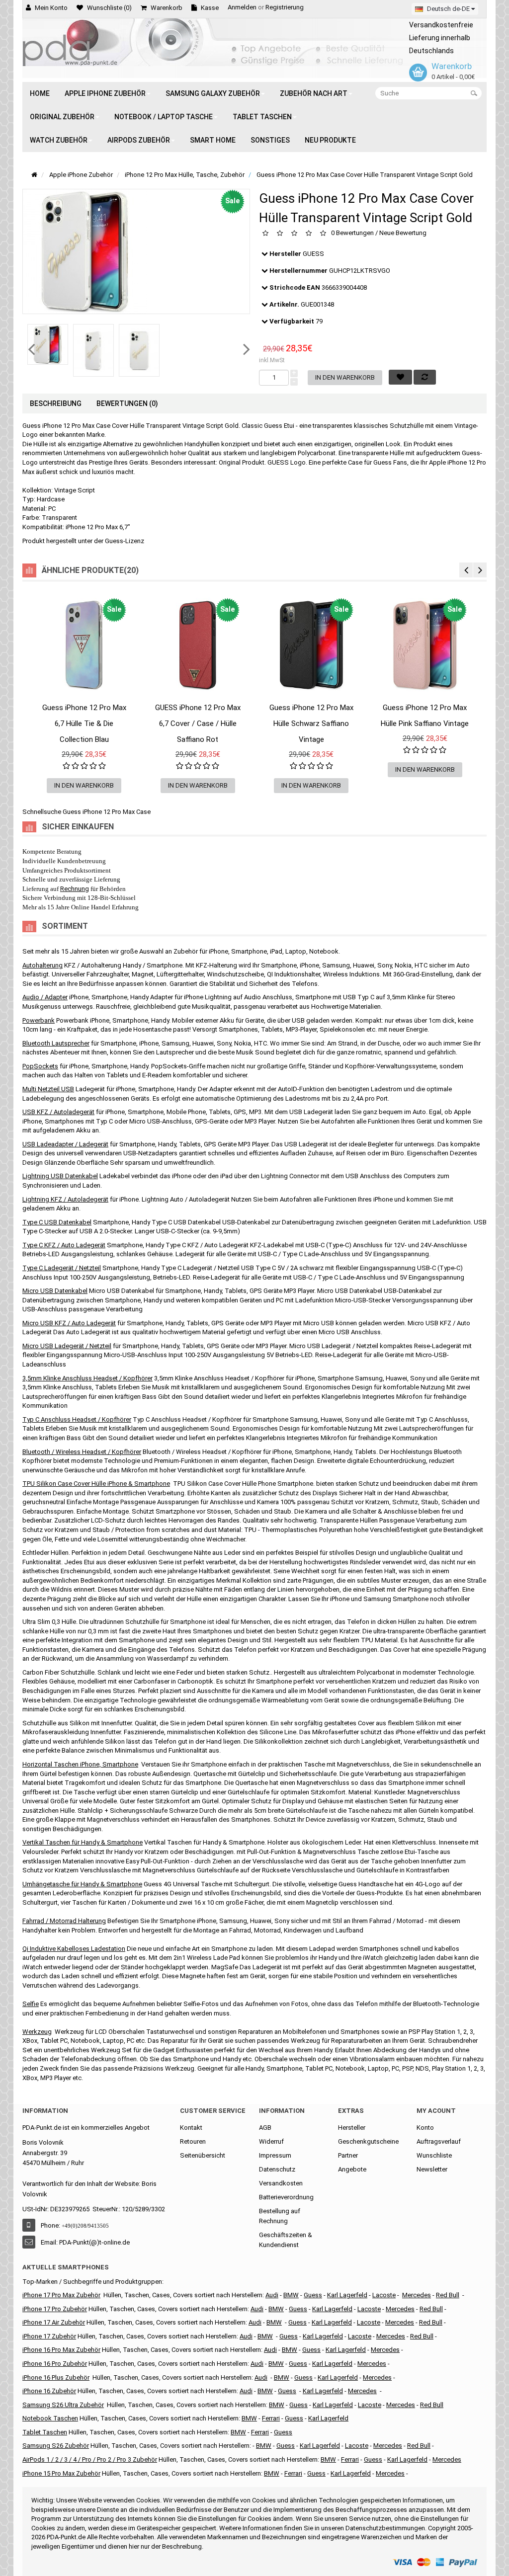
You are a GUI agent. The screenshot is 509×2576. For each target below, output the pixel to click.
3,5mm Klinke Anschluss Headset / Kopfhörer (87, 1378)
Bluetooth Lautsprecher (56, 1043)
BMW (265, 2336)
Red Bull (448, 2295)
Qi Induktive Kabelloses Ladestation (74, 1949)
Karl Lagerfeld (347, 2295)
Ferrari (293, 2473)
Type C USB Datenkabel (57, 1222)
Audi (255, 2322)
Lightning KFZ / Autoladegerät (65, 1199)
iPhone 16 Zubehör (49, 2391)
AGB (265, 2128)
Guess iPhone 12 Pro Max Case (107, 812)
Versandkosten (281, 2183)
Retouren (193, 2141)
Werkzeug (37, 2032)
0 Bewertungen (352, 233)
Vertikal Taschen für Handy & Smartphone (83, 1842)
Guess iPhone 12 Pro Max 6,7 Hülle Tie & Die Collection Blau (84, 724)
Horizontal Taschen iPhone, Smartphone (80, 1764)
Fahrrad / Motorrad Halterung (64, 1921)
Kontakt (191, 2128)
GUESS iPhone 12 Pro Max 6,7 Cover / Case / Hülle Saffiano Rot (198, 724)
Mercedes (417, 2295)
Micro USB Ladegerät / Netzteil (67, 1346)
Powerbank (39, 1020)
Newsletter (432, 2169)
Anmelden (242, 7)
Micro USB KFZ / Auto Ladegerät (69, 1323)
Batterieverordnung (286, 2197)
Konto (425, 2128)
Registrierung (285, 7)
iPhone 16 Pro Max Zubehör (61, 2350)
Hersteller (352, 2128)
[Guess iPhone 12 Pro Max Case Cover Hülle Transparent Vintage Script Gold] (48, 344)
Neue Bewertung (403, 233)
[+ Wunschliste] (39, 717)
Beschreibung (56, 403)
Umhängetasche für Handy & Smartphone (82, 1884)
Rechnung (75, 889)
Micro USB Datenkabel (55, 1291)
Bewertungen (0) (127, 403)
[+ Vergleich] (129, 717)
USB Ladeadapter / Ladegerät (65, 1144)
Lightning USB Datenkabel (60, 1176)
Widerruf (271, 2141)
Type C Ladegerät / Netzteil (62, 1268)
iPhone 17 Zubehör (49, 2336)
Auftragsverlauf (439, 2141)
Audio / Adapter (45, 997)
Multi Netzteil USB (48, 1089)
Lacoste (370, 2405)
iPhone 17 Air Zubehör (54, 2322)
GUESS (313, 254)
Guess (313, 2295)
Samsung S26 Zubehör (56, 2446)
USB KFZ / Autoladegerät (58, 1112)
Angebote (352, 2169)
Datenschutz (277, 2169)
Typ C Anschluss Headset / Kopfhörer (77, 1419)
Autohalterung (42, 965)
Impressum (275, 2155)
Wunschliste (434, 2155)
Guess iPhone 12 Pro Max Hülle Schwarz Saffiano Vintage (311, 724)
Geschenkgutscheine (368, 2141)
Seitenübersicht (203, 2155)
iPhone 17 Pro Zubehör (55, 2309)
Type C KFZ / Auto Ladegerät (64, 1245)
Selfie (31, 2004)
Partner (348, 2155)
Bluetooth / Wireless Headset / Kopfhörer (82, 1452)
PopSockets (40, 1066)
